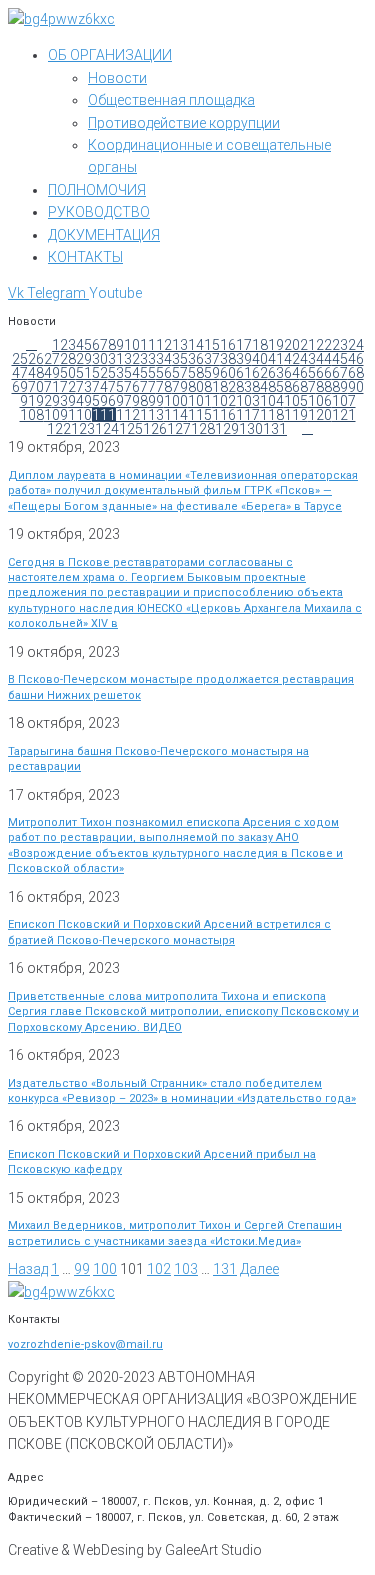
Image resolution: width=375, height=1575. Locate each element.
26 (36, 359)
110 (80, 415)
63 (276, 373)
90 (356, 387)
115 (200, 415)
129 (227, 429)
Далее (259, 1269)
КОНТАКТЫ (85, 257)
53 (116, 373)
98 (140, 401)
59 (212, 373)
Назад (28, 1269)
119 (296, 415)
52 (100, 373)
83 (244, 387)
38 (228, 359)
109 (56, 415)
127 (179, 429)
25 (20, 359)
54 (132, 373)
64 (292, 373)
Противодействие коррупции (184, 123)
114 (176, 415)
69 (20, 387)
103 (248, 401)
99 (156, 401)
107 (344, 401)
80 (196, 387)
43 (308, 359)
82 (228, 387)
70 (36, 387)
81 (212, 387)
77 (148, 387)
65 (308, 373)
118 (272, 415)
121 (344, 415)
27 (52, 359)
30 (100, 359)
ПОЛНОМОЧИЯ (97, 190)
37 (212, 359)
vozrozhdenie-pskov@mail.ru (85, 1344)
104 (272, 401)
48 (36, 373)
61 (244, 373)
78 (164, 387)
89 (340, 387)
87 (308, 387)
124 (107, 429)
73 (84, 387)
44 (324, 359)
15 (212, 345)
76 (132, 387)
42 (292, 359)
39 (244, 359)
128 (203, 429)
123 (83, 429)
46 (356, 359)
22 (324, 345)
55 (148, 373)
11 (148, 345)
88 (324, 387)
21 (308, 345)
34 (164, 359)
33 (148, 359)
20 (292, 345)
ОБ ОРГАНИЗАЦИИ (110, 55)
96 (108, 401)
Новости (117, 78)
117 (248, 415)
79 (180, 387)
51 (84, 373)
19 (276, 345)
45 (340, 359)
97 (124, 401)
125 (131, 429)
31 (116, 359)
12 (164, 345)
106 (320, 401)
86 (292, 387)
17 (244, 345)
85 (276, 387)
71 (52, 387)
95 (92, 401)
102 (224, 401)
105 (296, 401)
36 (196, 359)
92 (44, 401)
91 (28, 401)
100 (176, 401)
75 (116, 387)
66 (324, 373)
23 (340, 345)
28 (68, 359)
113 (152, 415)
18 (260, 345)
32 (132, 359)
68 (356, 373)
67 (340, 373)
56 (164, 373)
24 (356, 345)
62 (260, 373)
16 (228, 345)
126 (155, 429)
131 (275, 429)
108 (32, 415)
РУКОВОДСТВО (99, 212)
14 (196, 345)
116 (224, 415)
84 (260, 387)
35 (180, 359)
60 (228, 373)
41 (276, 359)
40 (260, 359)
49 (52, 373)
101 (200, 401)
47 (20, 373)
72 (68, 387)
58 (196, 373)
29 (84, 359)
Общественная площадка (171, 100)
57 (180, 373)
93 (60, 401)
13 (180, 345)
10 (132, 345)
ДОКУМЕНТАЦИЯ (104, 235)
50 (68, 373)
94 (76, 401)
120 (320, 415)
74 (100, 387)
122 (59, 429)
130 (251, 429)
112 (128, 415)
